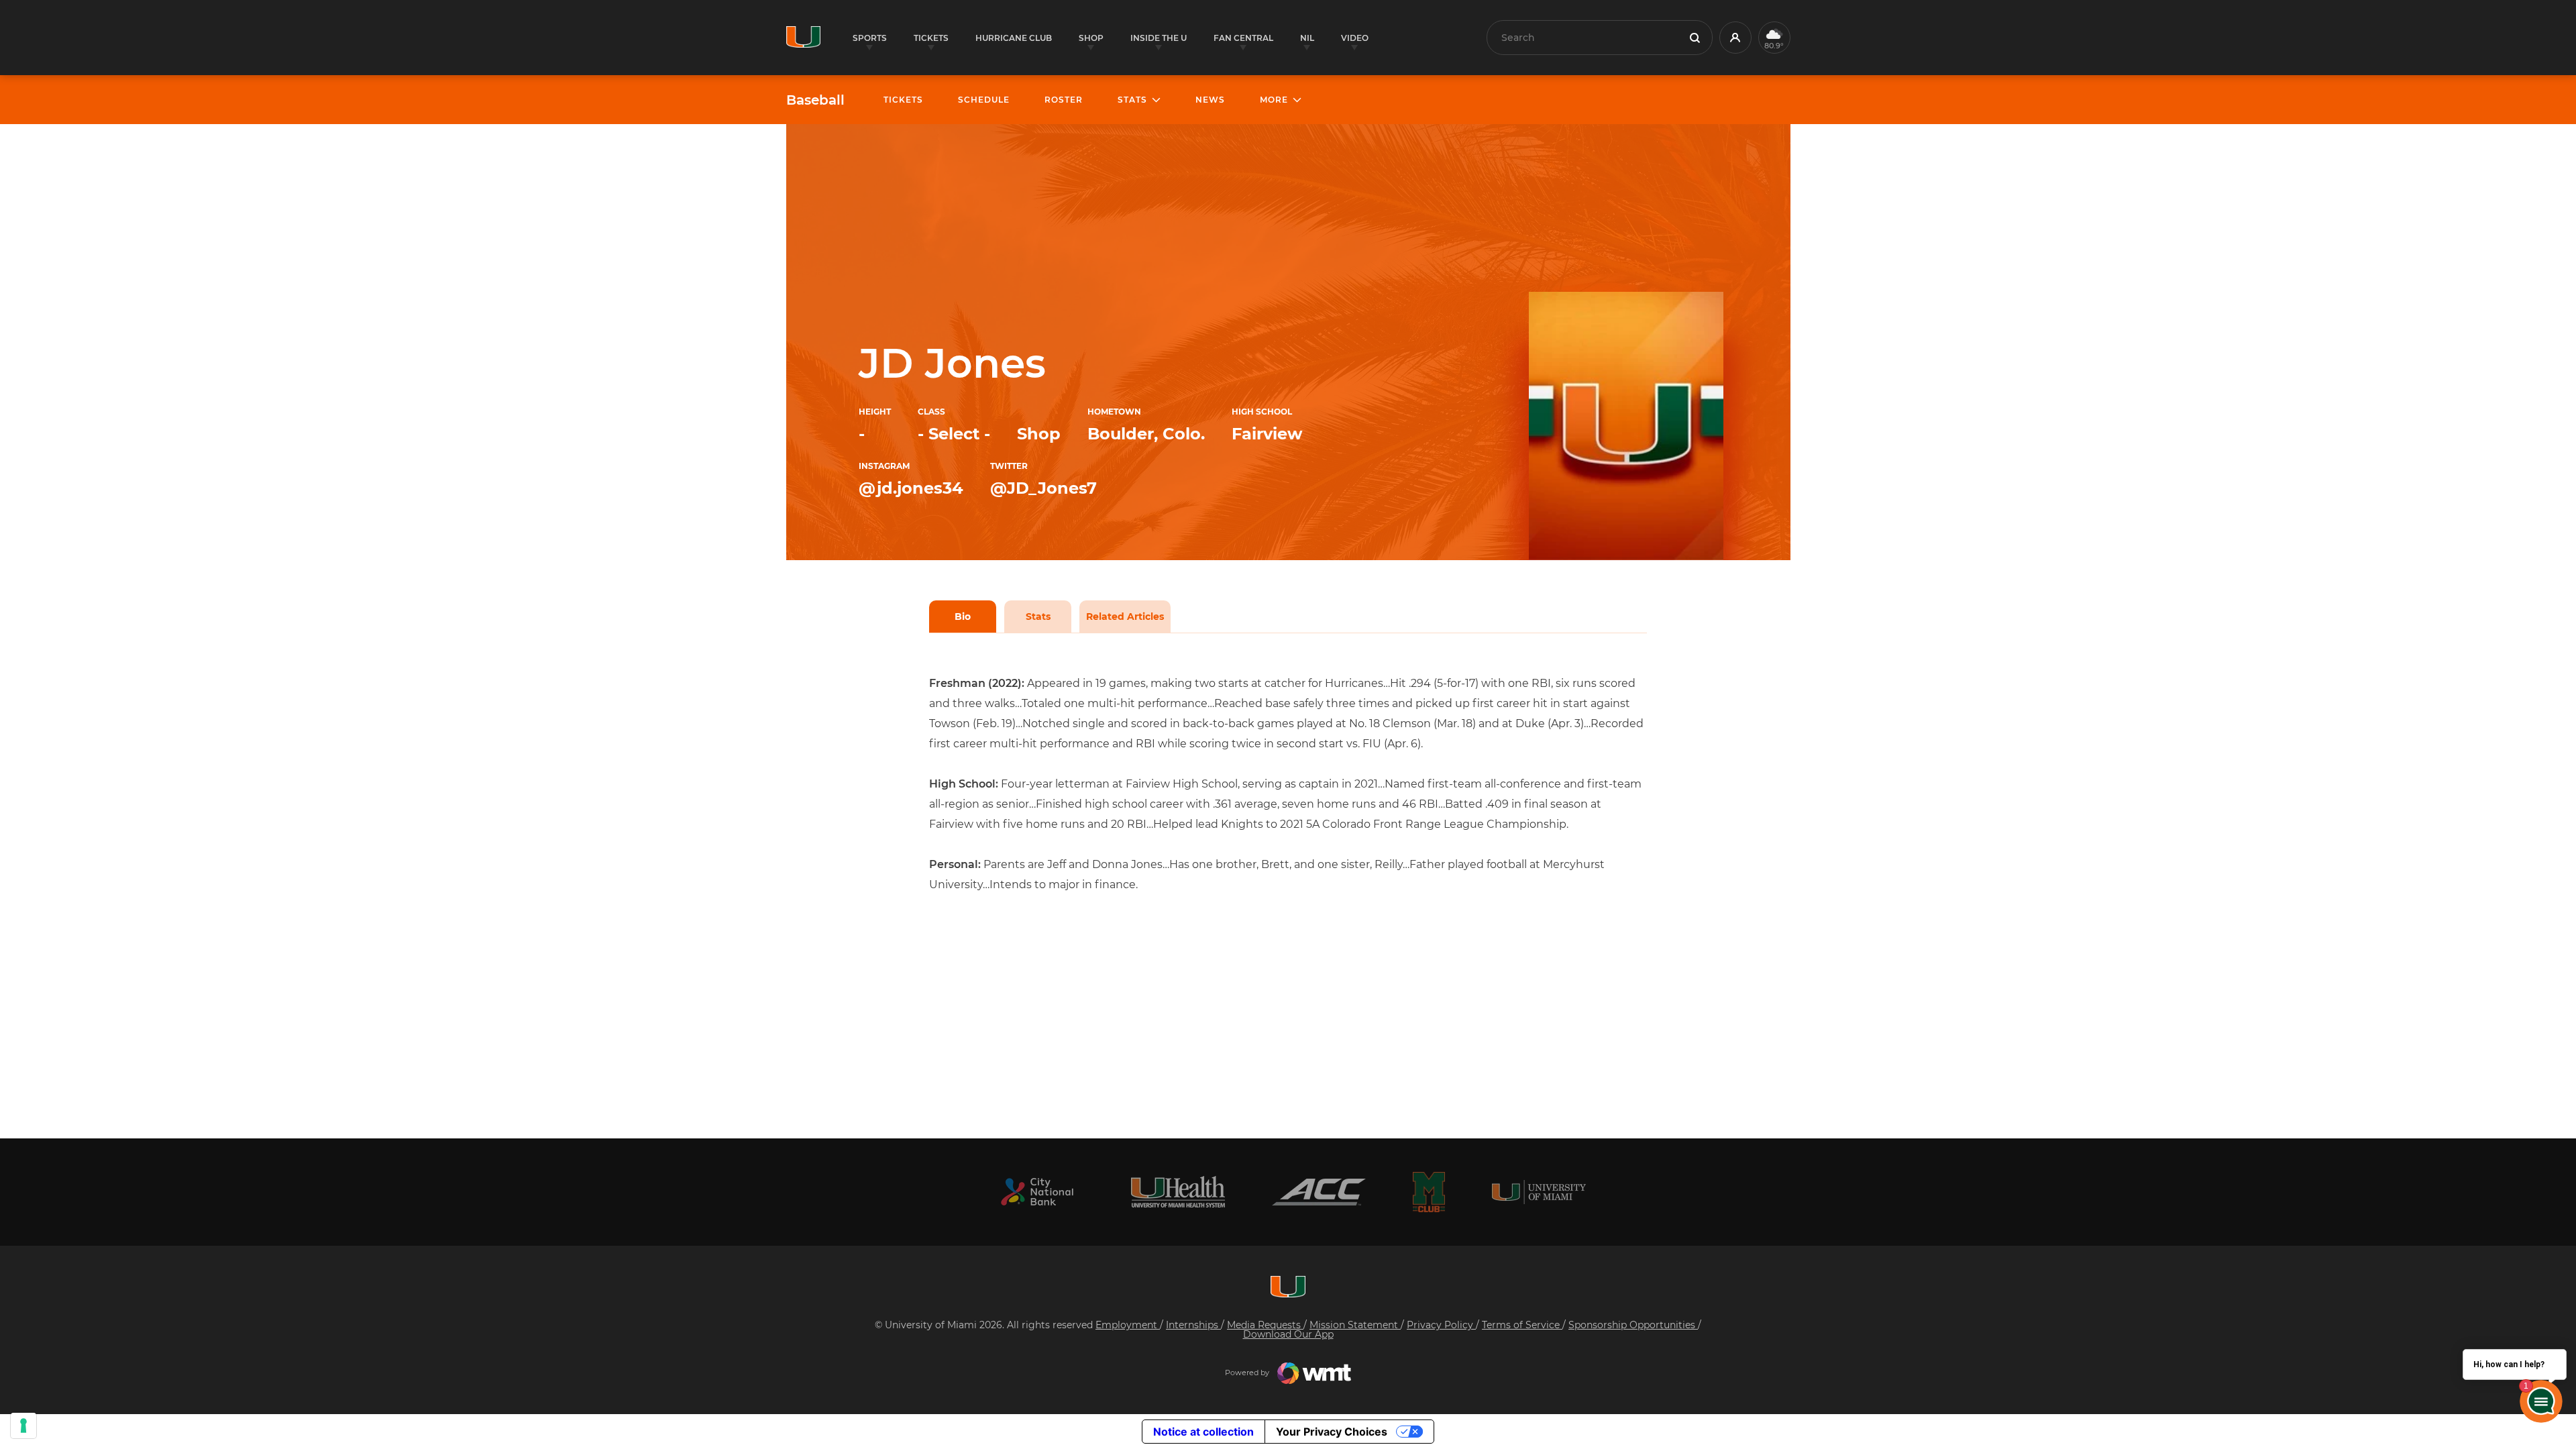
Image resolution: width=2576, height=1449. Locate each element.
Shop (1039, 434)
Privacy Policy (1441, 1325)
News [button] (1210, 100)
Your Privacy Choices (1332, 1432)
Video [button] (1355, 38)
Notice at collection (1203, 1432)
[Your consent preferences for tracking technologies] (23, 1426)
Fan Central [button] (1243, 38)
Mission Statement (1355, 1325)
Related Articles (1125, 616)
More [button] (1274, 100)
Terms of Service (1522, 1325)
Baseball (815, 100)
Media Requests (1265, 1325)
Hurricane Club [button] (1014, 38)
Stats (1038, 616)
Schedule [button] (984, 100)
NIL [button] (1307, 38)
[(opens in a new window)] (1037, 1192)
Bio (963, 616)
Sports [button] (870, 38)
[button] (1735, 38)
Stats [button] (1132, 100)
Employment (1128, 1325)
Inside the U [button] (1159, 38)
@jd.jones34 (911, 488)
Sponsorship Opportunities (1633, 1325)
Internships (1193, 1325)
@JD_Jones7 (1043, 488)
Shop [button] (1091, 38)
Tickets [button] (931, 38)
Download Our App (1288, 1334)
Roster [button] (1064, 100)
